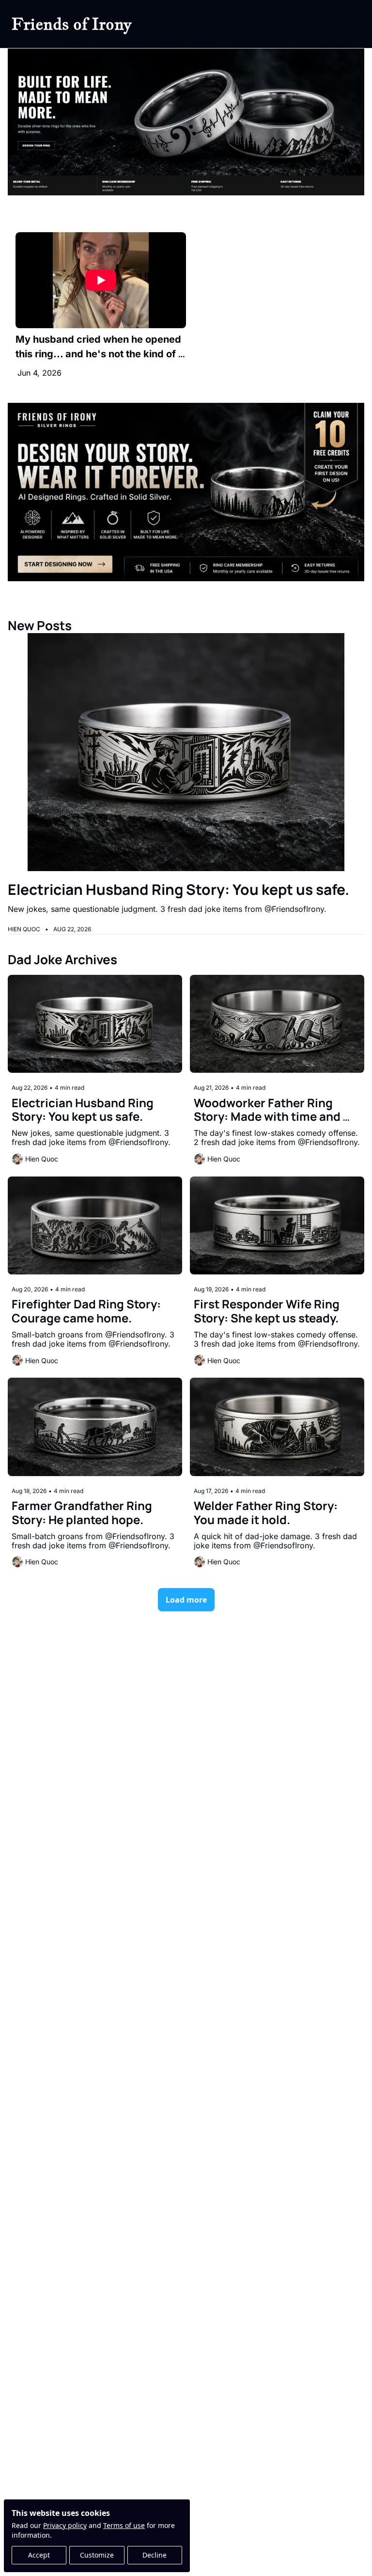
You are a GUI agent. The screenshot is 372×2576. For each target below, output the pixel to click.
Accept (39, 2555)
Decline (155, 2555)
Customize (97, 2555)
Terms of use (124, 2525)
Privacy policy (65, 2525)
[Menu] (358, 24)
